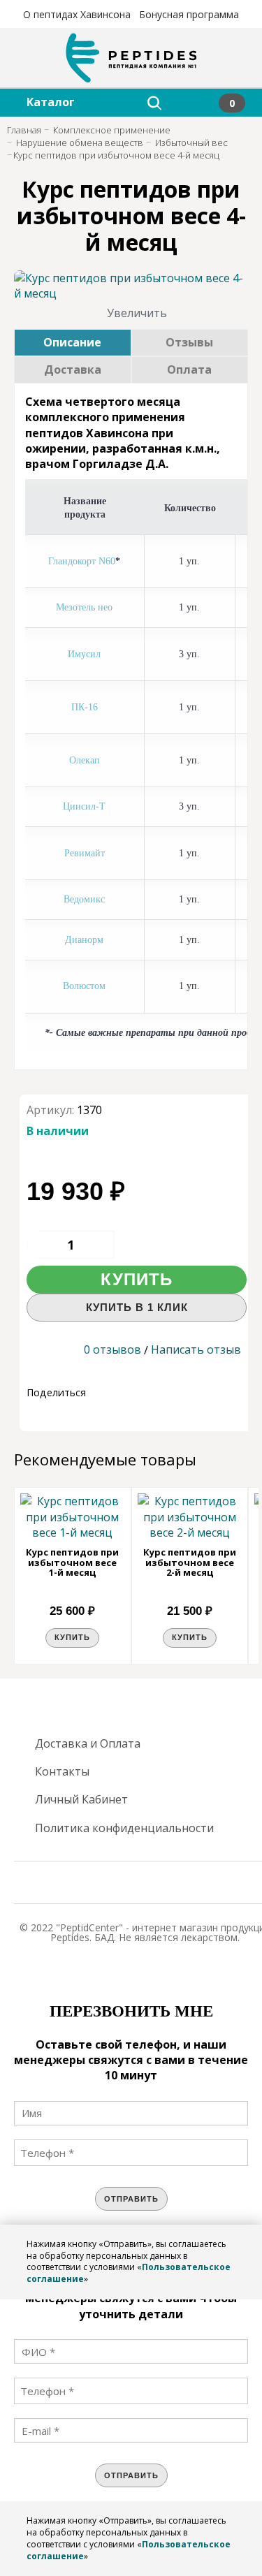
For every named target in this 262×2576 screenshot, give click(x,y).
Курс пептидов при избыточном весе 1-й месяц (72, 1562)
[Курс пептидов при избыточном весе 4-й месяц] (131, 286)
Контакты (62, 1771)
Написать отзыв (196, 1349)
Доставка (73, 369)
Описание (72, 342)
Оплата (189, 369)
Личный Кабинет (81, 1799)
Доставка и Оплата (88, 1743)
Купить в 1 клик (137, 1307)
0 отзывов (112, 1349)
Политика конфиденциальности (124, 1828)
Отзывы (189, 342)
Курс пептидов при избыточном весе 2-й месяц (190, 1562)
